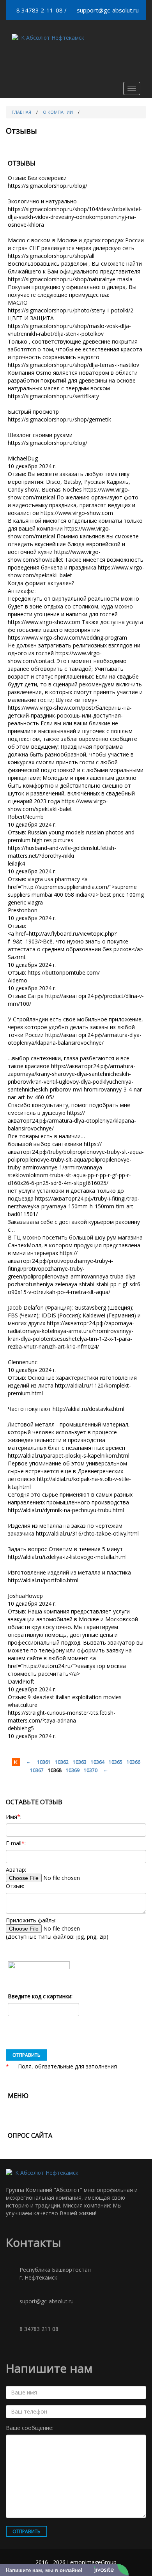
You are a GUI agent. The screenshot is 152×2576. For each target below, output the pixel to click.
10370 (91, 1770)
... (29, 1761)
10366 (133, 1762)
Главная (21, 112)
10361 (44, 1762)
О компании (58, 112)
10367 (37, 1770)
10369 (73, 1770)
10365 (116, 1762)
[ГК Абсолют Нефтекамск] (48, 38)
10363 (80, 1762)
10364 (98, 1762)
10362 (62, 1762)
